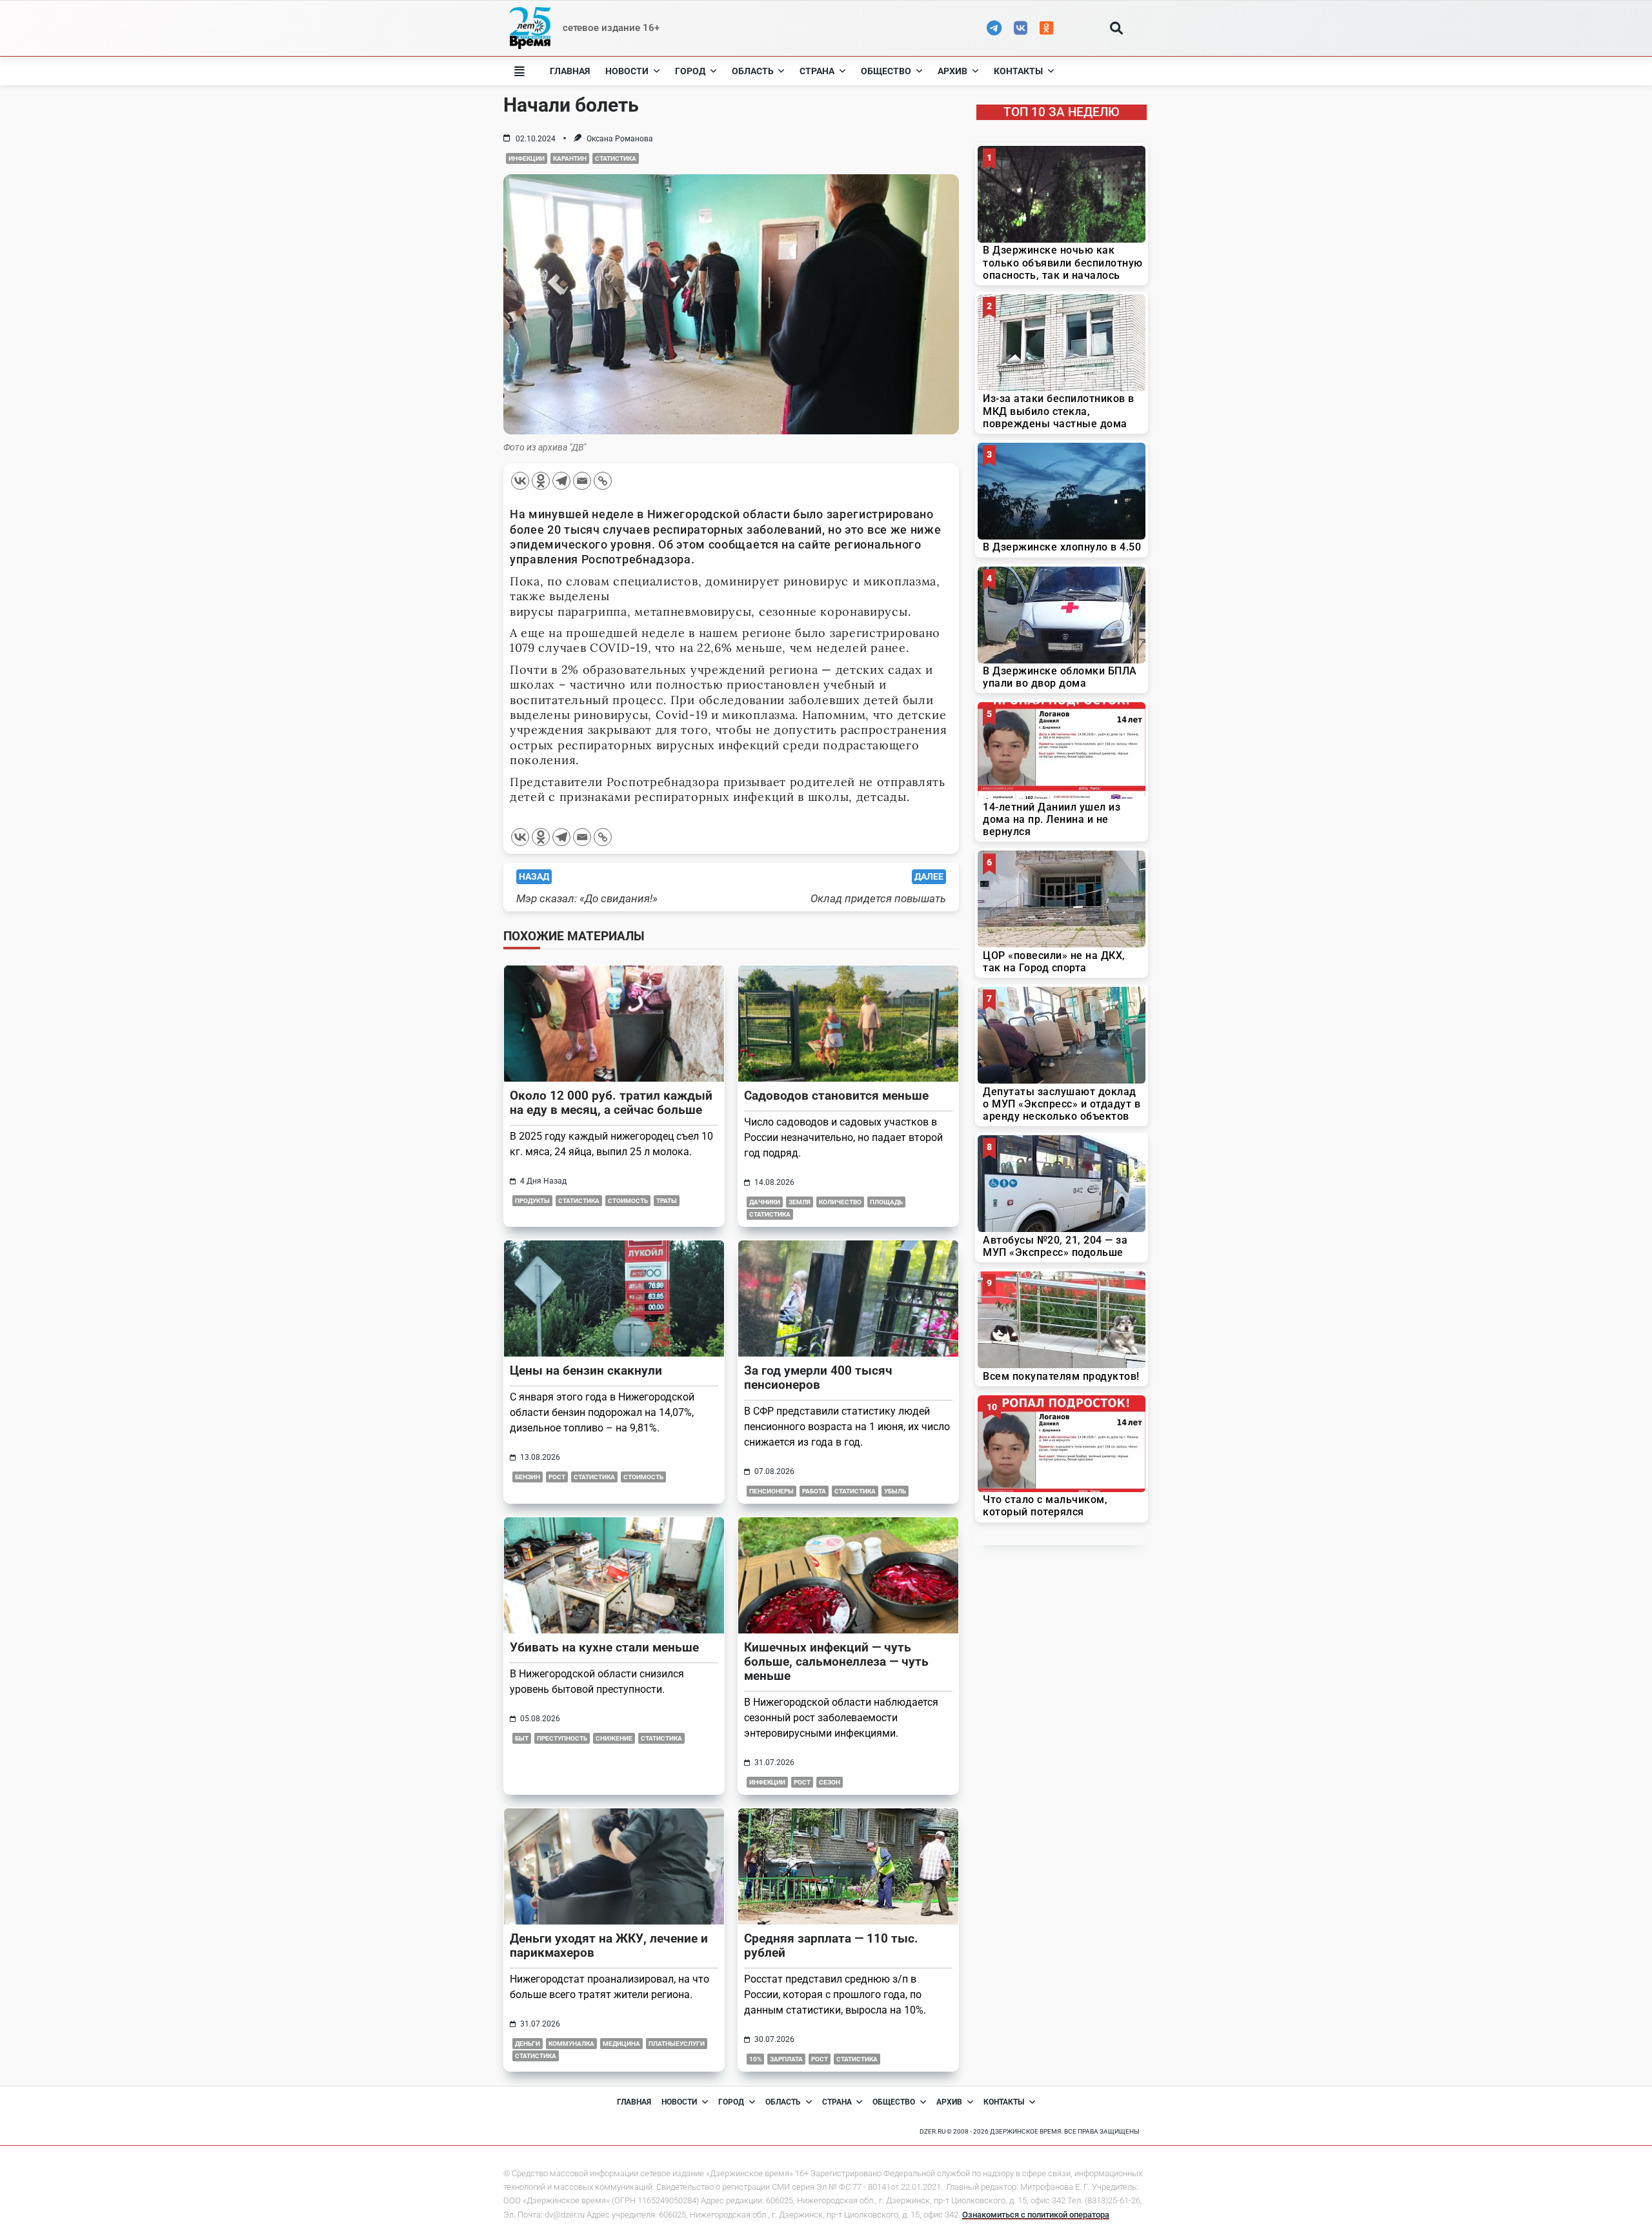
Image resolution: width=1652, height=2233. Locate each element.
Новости (627, 71)
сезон (830, 1782)
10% (755, 2059)
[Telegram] (561, 481)
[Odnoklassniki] (541, 481)
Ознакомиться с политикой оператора (1036, 2215)
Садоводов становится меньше (836, 1096)
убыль (895, 1491)
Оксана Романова (620, 139)
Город (690, 71)
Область (753, 71)
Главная (570, 71)
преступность (562, 1738)
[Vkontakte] (520, 481)
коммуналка (571, 2044)
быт (522, 1738)
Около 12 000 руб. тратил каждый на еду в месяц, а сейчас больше (611, 1103)
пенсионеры (771, 1491)
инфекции (527, 158)
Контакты (1018, 71)
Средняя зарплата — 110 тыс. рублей (831, 1945)
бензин (528, 1477)
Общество (886, 71)
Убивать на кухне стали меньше (604, 1647)
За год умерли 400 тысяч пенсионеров (818, 1378)
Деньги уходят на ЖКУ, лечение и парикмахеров (609, 1945)
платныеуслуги (677, 2044)
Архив (952, 71)
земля (800, 1202)
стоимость (628, 1201)
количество (840, 1202)
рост (557, 1477)
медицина (621, 2044)
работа (814, 1491)
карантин (570, 158)
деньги (528, 2044)
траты (667, 1201)
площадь (886, 1202)
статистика (616, 158)
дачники (765, 1202)
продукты (532, 1201)
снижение (614, 1738)
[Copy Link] (603, 481)
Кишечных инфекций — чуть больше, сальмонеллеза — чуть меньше (836, 1662)
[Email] (582, 481)
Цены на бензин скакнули (586, 1370)
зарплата (786, 2059)
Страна (817, 71)
